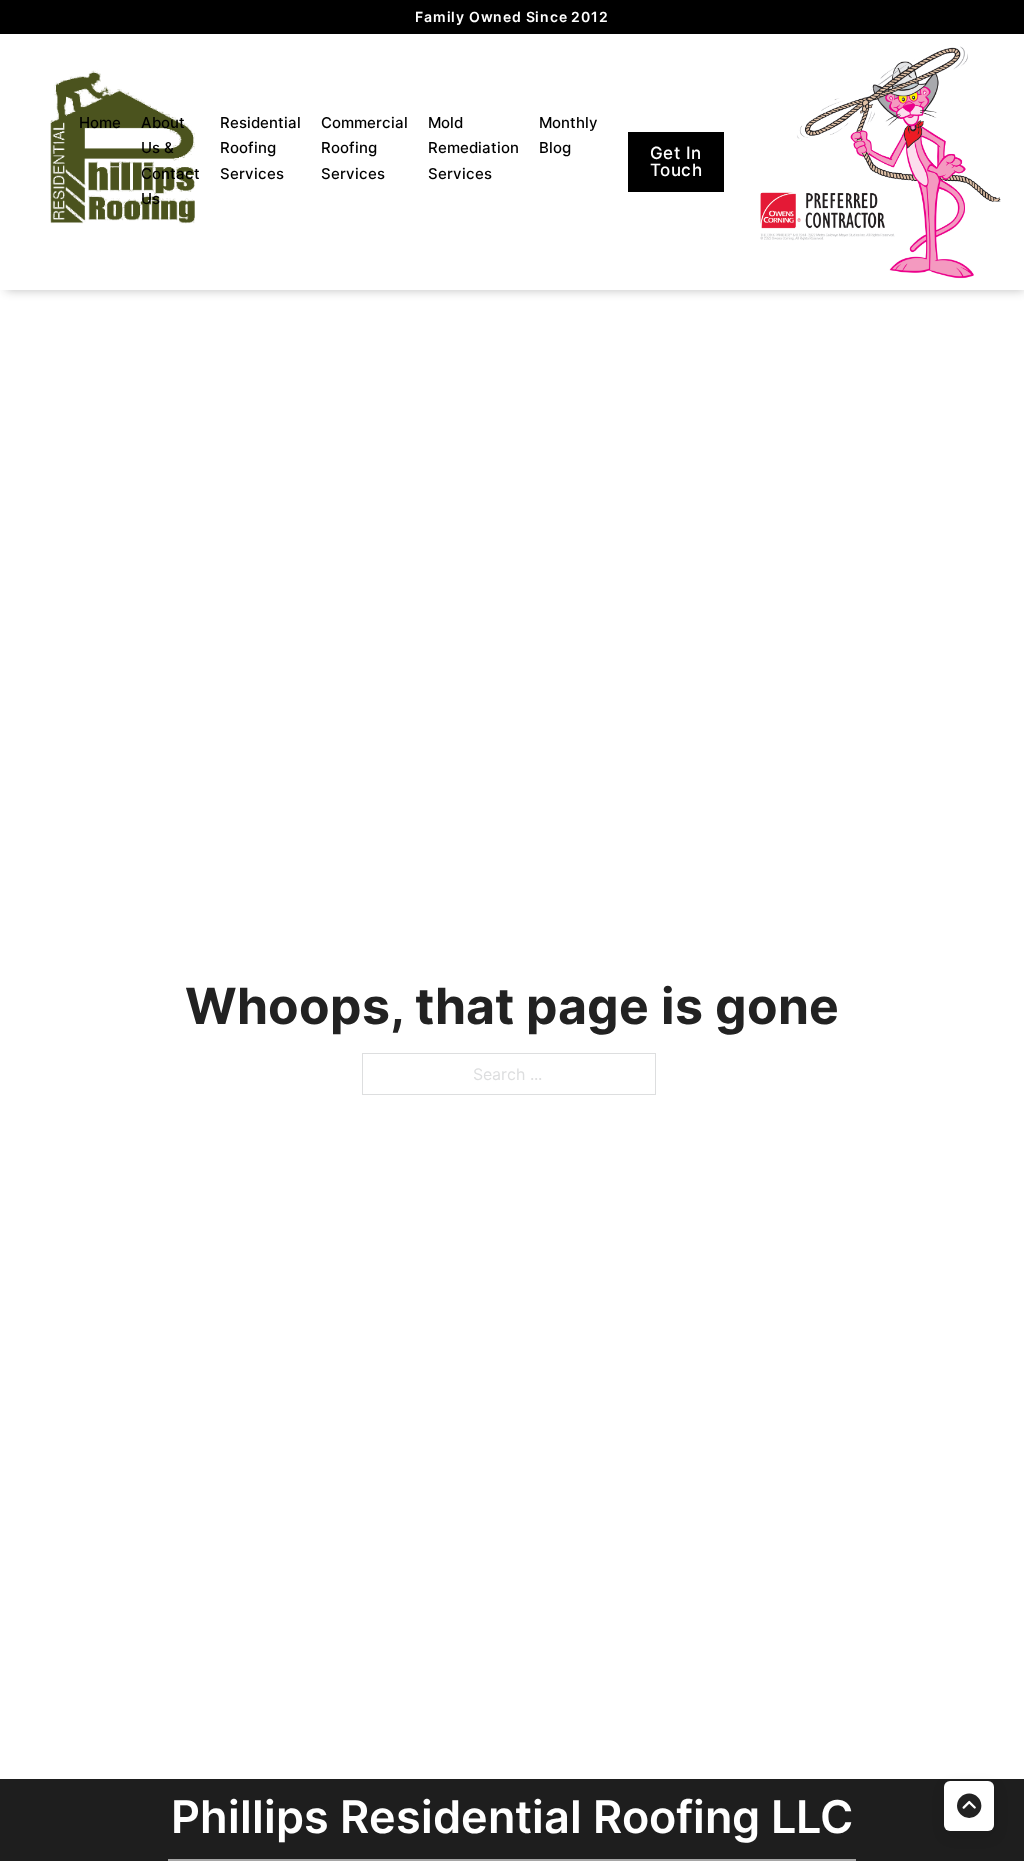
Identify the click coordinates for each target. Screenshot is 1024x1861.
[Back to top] (969, 1806)
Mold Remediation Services (473, 148)
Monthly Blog (568, 135)
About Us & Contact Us (170, 161)
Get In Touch (676, 161)
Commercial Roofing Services (364, 148)
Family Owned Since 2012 (511, 16)
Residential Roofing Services (260, 148)
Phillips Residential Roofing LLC (512, 1816)
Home (100, 122)
